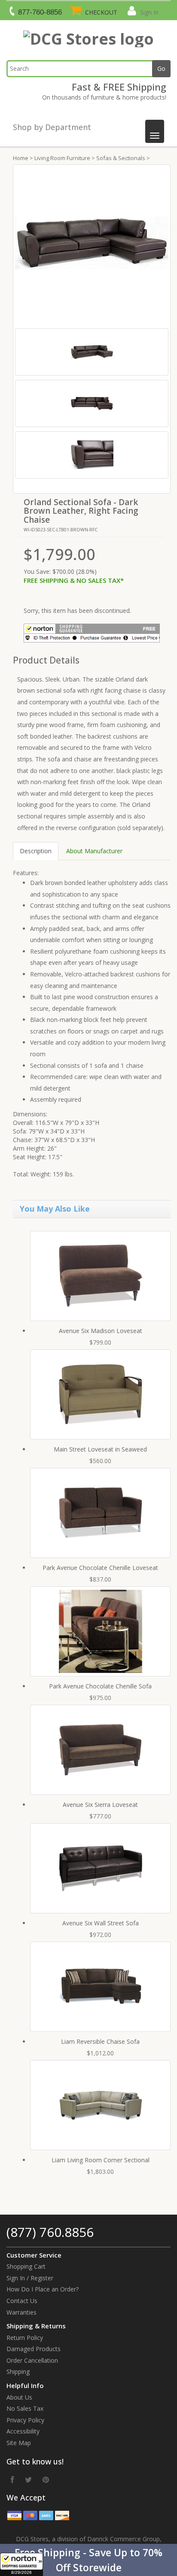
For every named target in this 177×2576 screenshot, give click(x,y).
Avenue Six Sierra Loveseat (100, 1805)
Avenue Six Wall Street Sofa (101, 1923)
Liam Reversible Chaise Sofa (100, 2041)
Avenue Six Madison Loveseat (101, 1331)
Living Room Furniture (62, 158)
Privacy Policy (25, 2420)
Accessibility (23, 2431)
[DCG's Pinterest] (46, 2479)
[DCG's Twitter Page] (28, 2479)
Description (36, 851)
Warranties (21, 2312)
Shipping (18, 2371)
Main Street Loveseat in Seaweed (100, 1449)
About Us (19, 2397)
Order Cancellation (32, 2360)
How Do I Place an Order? (43, 2289)
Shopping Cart (26, 2266)
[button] (88, 2560)
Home (21, 158)
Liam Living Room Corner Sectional (101, 2160)
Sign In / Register (30, 2278)
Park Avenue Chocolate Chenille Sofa (100, 1686)
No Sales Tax (25, 2408)
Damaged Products (34, 2349)
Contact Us (22, 2301)
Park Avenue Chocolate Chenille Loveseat (100, 1568)
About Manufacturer (94, 851)
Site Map (19, 2443)
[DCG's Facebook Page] (12, 2479)
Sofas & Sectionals (121, 158)
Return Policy (25, 2338)
